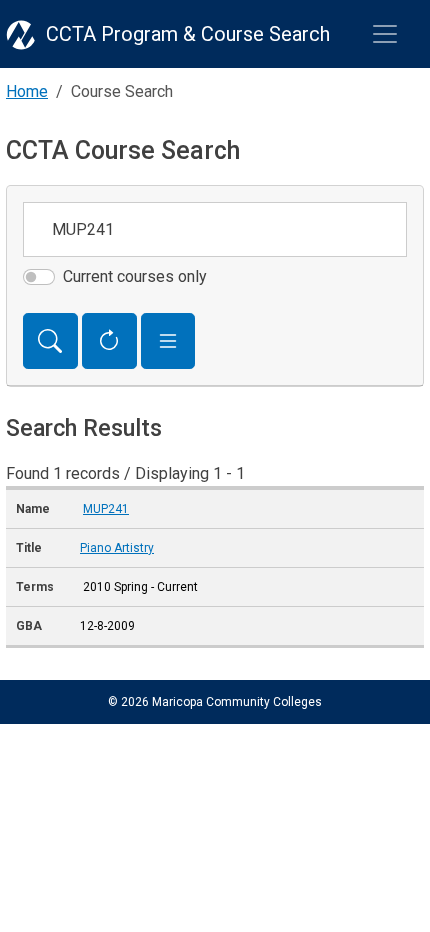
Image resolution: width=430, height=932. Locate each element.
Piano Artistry (117, 548)
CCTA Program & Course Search (188, 34)
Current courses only (135, 276)
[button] (168, 341)
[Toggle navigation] (385, 34)
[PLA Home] (21, 34)
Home (27, 91)
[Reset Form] (109, 341)
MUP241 (106, 509)
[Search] (50, 341)
